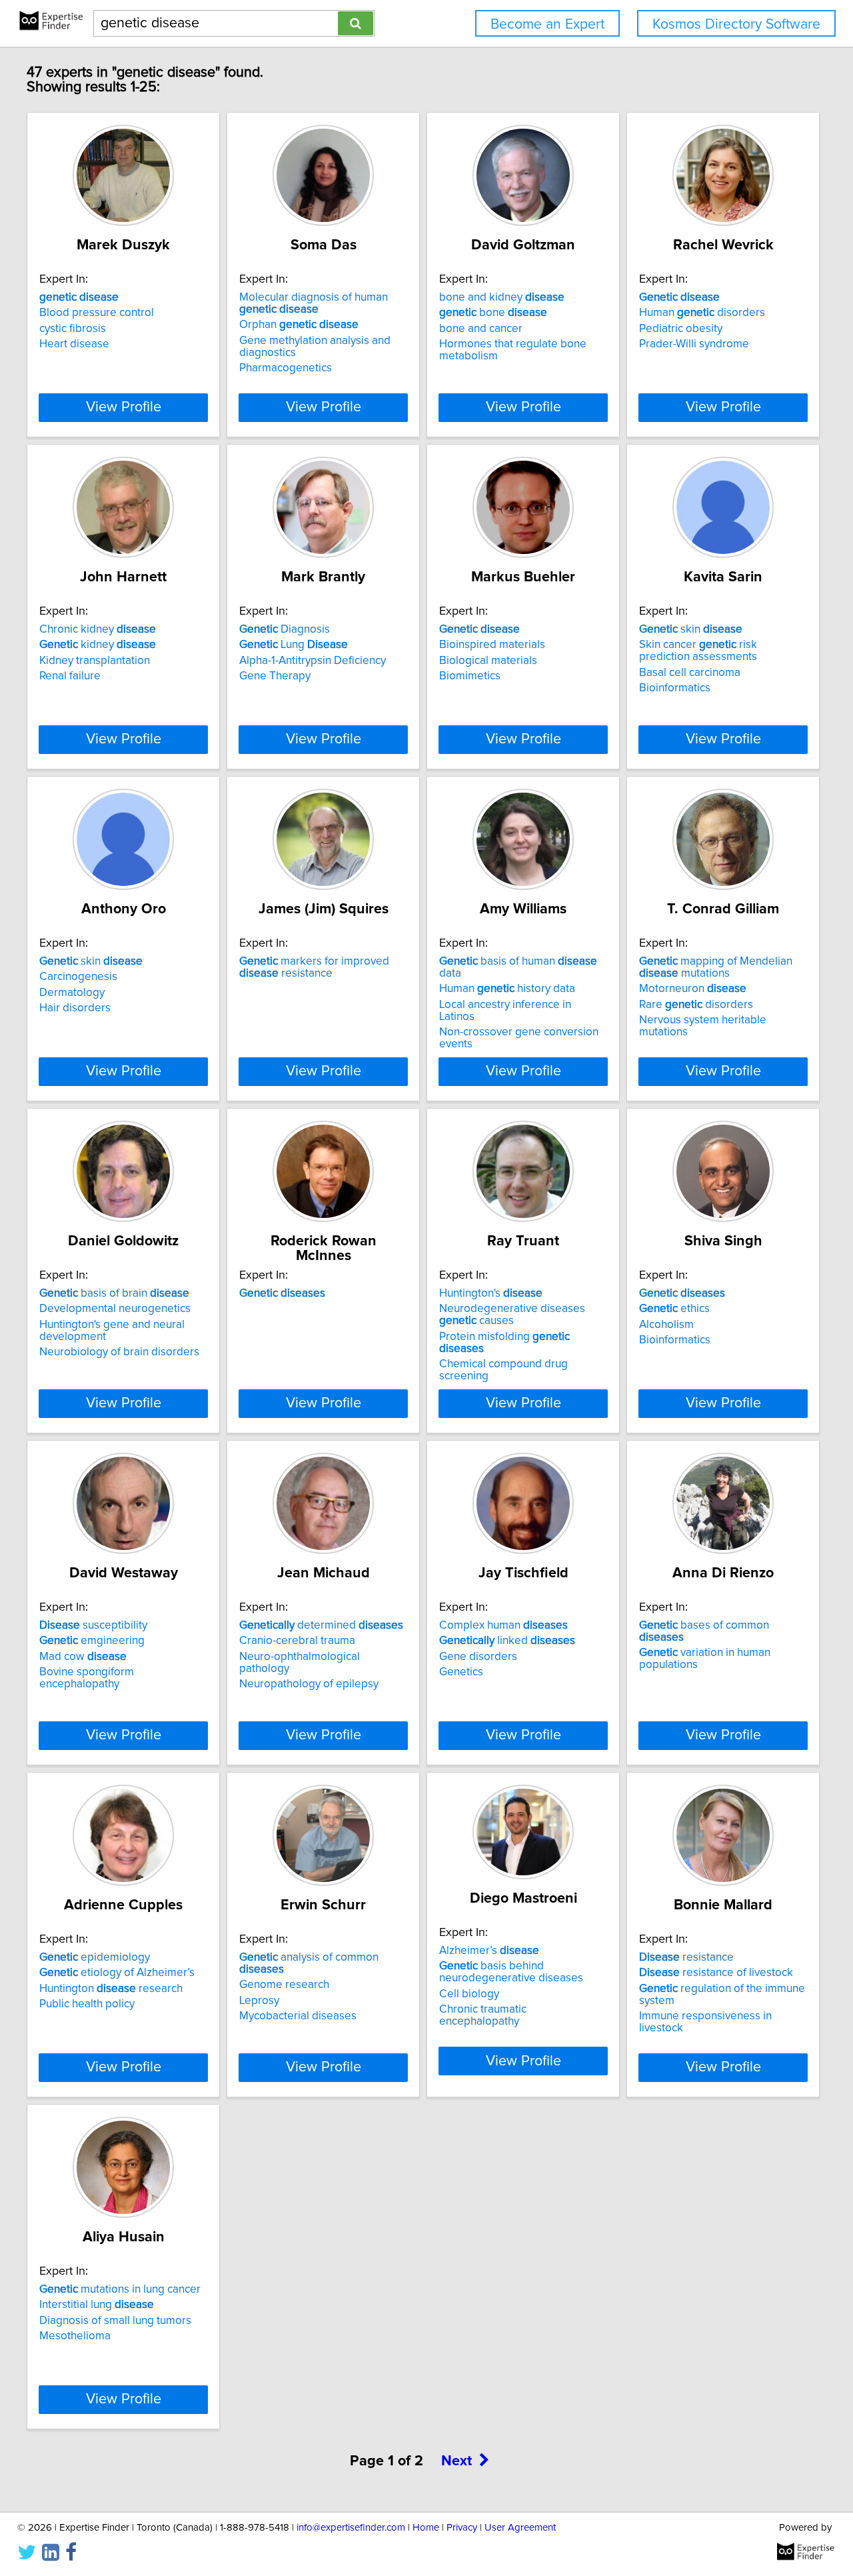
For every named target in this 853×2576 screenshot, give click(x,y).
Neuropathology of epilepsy (309, 1684)
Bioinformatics (675, 688)
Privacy (462, 2528)
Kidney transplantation (95, 661)
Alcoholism (666, 1325)
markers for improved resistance (314, 967)
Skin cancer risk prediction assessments (698, 651)
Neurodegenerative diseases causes (512, 1315)
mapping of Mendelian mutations (716, 967)
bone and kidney (502, 297)
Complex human (503, 1625)
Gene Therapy (275, 676)
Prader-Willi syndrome (694, 344)
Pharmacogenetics (286, 368)
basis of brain (114, 1293)
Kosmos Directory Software (736, 24)
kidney (98, 645)
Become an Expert (547, 24)
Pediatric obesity (681, 329)
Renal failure (70, 676)
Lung (294, 645)
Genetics (461, 1672)
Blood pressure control (97, 313)
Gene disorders (478, 1657)
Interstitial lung (97, 2305)
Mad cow (83, 1657)
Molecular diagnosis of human (314, 303)
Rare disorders (696, 1005)
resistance (686, 1957)
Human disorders (702, 313)
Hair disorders (75, 1008)
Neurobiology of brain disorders (119, 1352)
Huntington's (491, 1293)
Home (426, 2528)
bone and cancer (481, 329)
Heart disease (74, 344)
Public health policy (87, 2004)
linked (507, 1641)
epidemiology (95, 1957)
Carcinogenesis (78, 977)
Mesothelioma (75, 2336)
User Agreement (520, 2528)
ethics (674, 1309)
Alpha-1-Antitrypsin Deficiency (313, 661)
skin (691, 629)
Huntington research (111, 1989)
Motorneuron (693, 989)
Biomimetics (470, 676)
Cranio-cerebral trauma (297, 1641)
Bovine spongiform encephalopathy (87, 1678)
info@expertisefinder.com (351, 2528)
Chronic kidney (98, 629)
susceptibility (93, 1625)
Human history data (507, 989)
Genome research (284, 1985)
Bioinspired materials (492, 645)
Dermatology (72, 993)
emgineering (92, 1641)
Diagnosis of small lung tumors (115, 2321)
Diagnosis (285, 629)
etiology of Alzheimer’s (117, 1973)
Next (456, 2461)
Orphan (299, 325)
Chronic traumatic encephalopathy (483, 2015)
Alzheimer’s (489, 1951)
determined (321, 1625)
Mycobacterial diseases (298, 2016)
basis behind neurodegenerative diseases (511, 1972)
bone (493, 313)
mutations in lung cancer (120, 2289)
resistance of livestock (716, 1973)
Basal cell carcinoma (690, 673)
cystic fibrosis (73, 329)
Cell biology (469, 1994)
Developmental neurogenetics (115, 1309)
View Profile (124, 407)
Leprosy (259, 2001)
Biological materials (488, 661)
